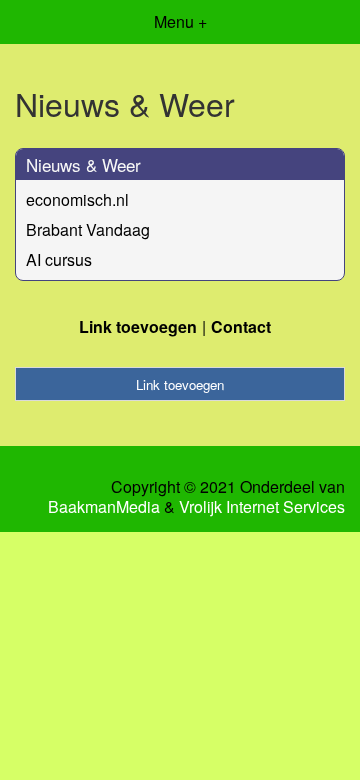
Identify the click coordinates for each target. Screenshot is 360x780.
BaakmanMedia (104, 507)
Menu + (180, 21)
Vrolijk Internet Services (262, 507)
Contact (241, 326)
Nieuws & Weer (83, 164)
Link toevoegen (138, 326)
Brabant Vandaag (88, 229)
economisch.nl (77, 199)
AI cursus (59, 259)
